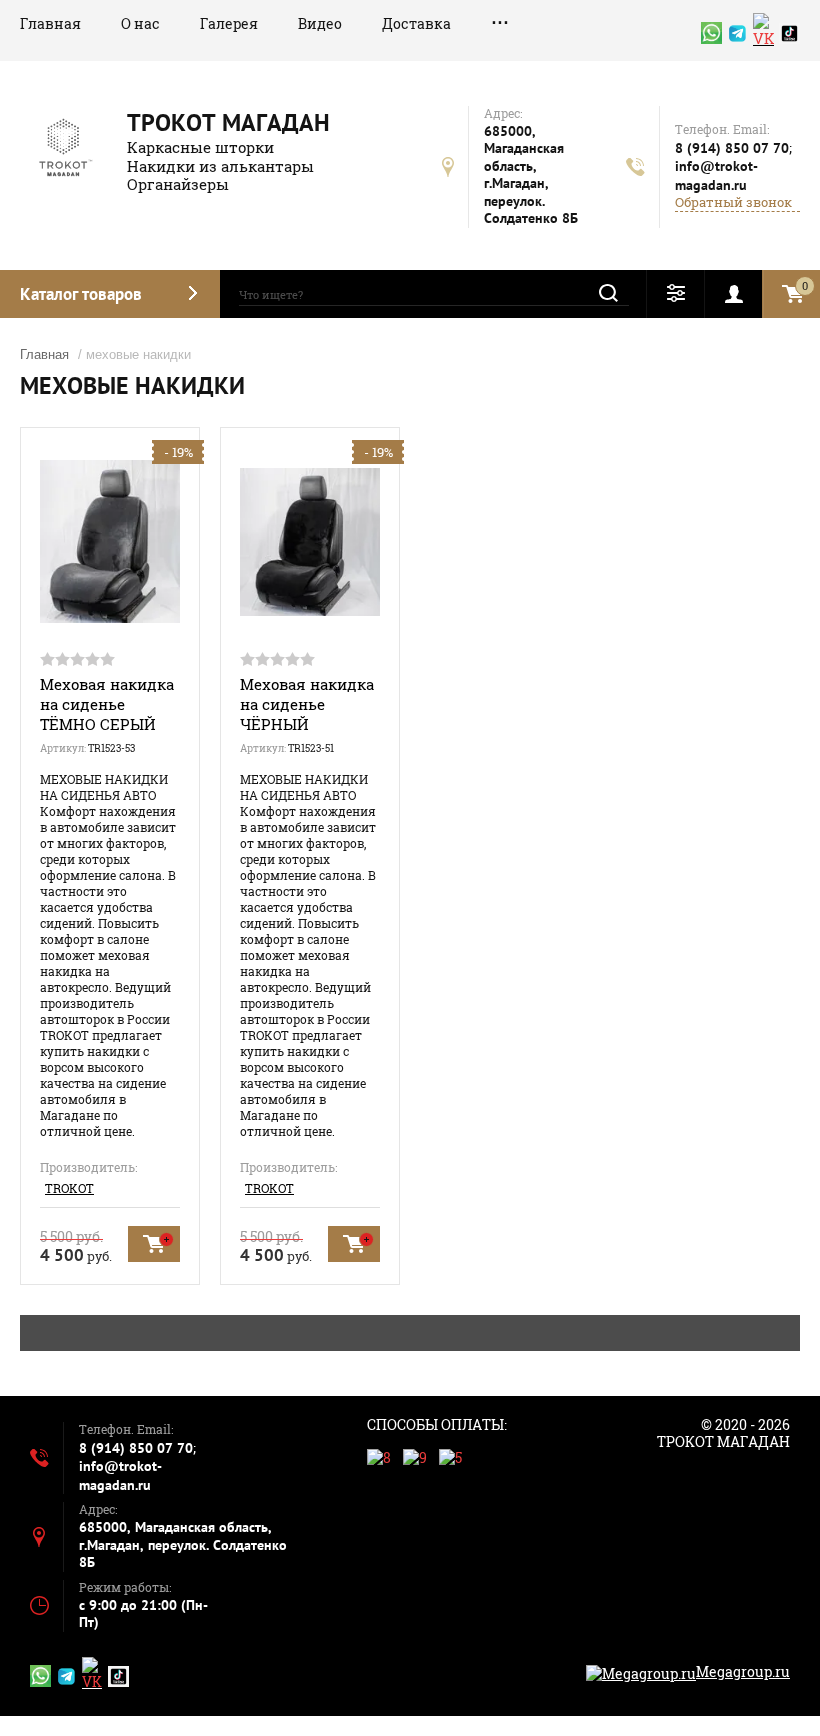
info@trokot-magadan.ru (716, 175)
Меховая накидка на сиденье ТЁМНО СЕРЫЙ (107, 704)
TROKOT (69, 1188)
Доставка (416, 23)
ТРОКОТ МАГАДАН (228, 122)
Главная (50, 23)
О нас (140, 23)
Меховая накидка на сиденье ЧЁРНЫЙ (307, 704)
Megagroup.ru (743, 1671)
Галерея (229, 23)
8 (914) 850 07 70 (732, 148)
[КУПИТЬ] (154, 1244)
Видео (320, 23)
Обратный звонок (733, 202)
